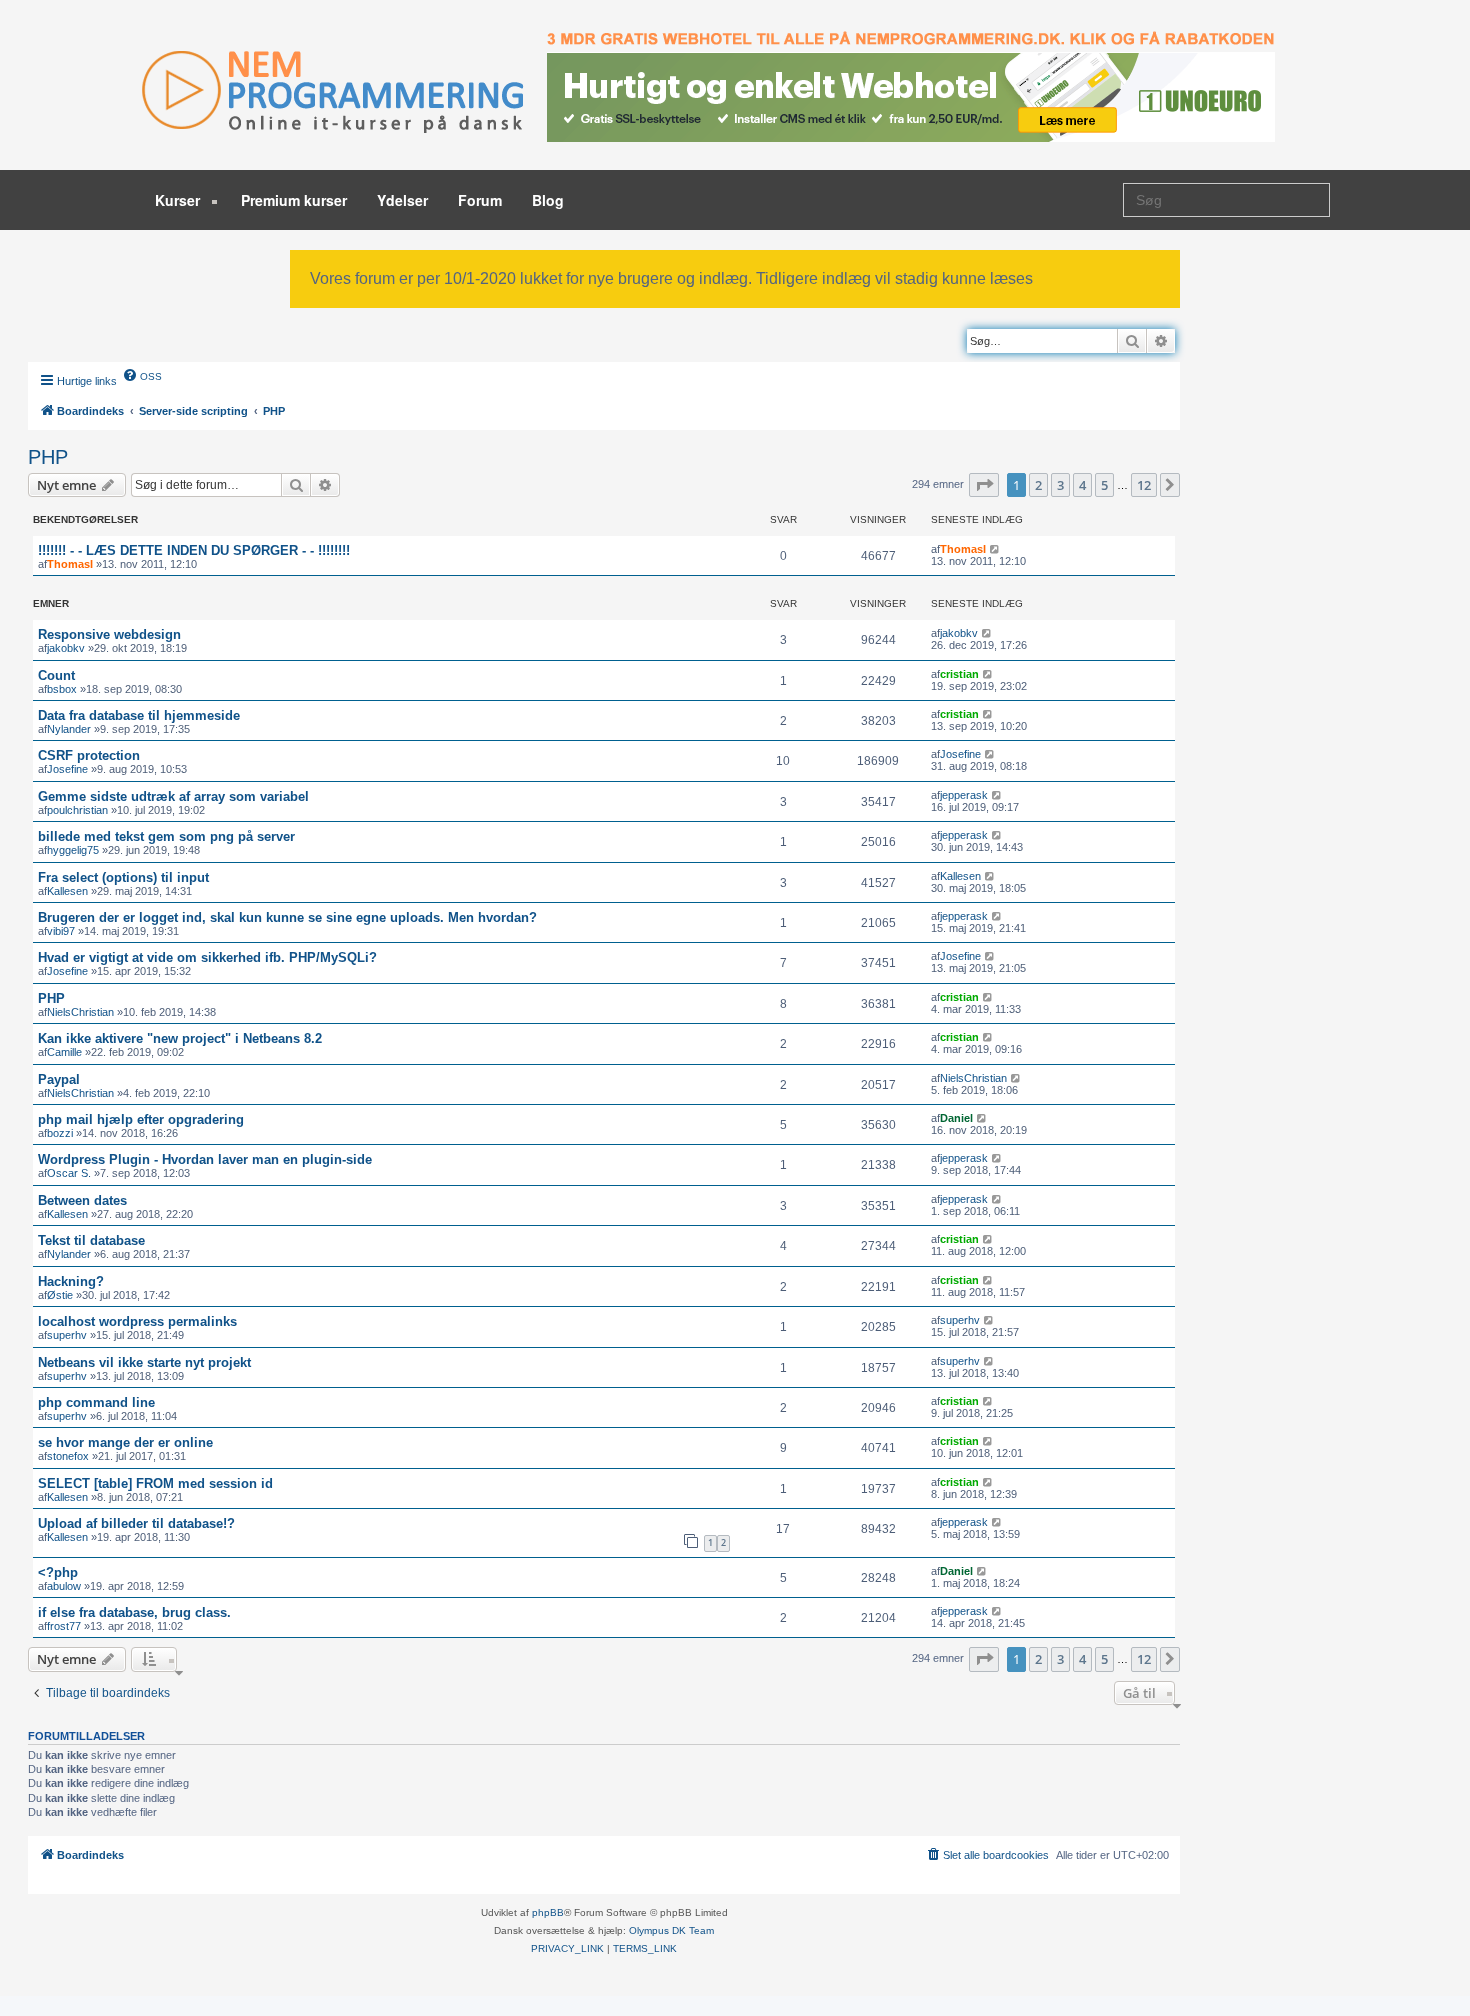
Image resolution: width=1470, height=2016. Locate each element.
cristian (959, 674)
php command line (96, 1402)
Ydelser (402, 200)
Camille (64, 1052)
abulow (64, 1586)
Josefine (67, 769)
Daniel (956, 1118)
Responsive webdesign (109, 634)
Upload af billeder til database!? (136, 1523)
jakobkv (66, 648)
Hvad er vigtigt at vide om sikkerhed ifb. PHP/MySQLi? (207, 957)
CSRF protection (89, 755)
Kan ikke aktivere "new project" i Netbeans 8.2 (180, 1038)
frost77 (64, 1626)
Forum (480, 200)
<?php (58, 1572)
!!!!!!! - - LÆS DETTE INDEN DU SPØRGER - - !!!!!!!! (194, 550)
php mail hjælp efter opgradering (141, 1119)
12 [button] (1144, 485)
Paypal (59, 1079)
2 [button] (1038, 485)
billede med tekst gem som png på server (166, 836)
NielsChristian (80, 1012)
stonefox (68, 1456)
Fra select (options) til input (123, 877)
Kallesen (67, 891)
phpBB (548, 1912)
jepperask (964, 795)
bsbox (62, 689)
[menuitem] (142, 375)
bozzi (60, 1133)
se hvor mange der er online (125, 1442)
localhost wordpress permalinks (137, 1321)
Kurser (179, 200)
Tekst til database (91, 1240)
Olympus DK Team (671, 1930)
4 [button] (1082, 485)
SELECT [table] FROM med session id (155, 1483)
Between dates (82, 1200)
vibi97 (61, 931)
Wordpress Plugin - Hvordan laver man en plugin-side (205, 1159)
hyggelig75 (73, 850)
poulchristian (77, 810)
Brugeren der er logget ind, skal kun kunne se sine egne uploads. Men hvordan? (287, 917)
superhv (67, 1335)
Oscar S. (69, 1173)
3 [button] (1060, 485)
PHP (48, 457)
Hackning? (71, 1281)
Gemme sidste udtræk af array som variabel (173, 796)
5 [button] (1104, 485)
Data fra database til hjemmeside (139, 715)
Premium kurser (294, 200)
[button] (984, 485)
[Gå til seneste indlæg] (995, 549)
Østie (60, 1295)
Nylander (69, 729)
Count (56, 675)
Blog (548, 200)
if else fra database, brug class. (134, 1612)
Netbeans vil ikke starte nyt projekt (144, 1362)
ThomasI (70, 564)
